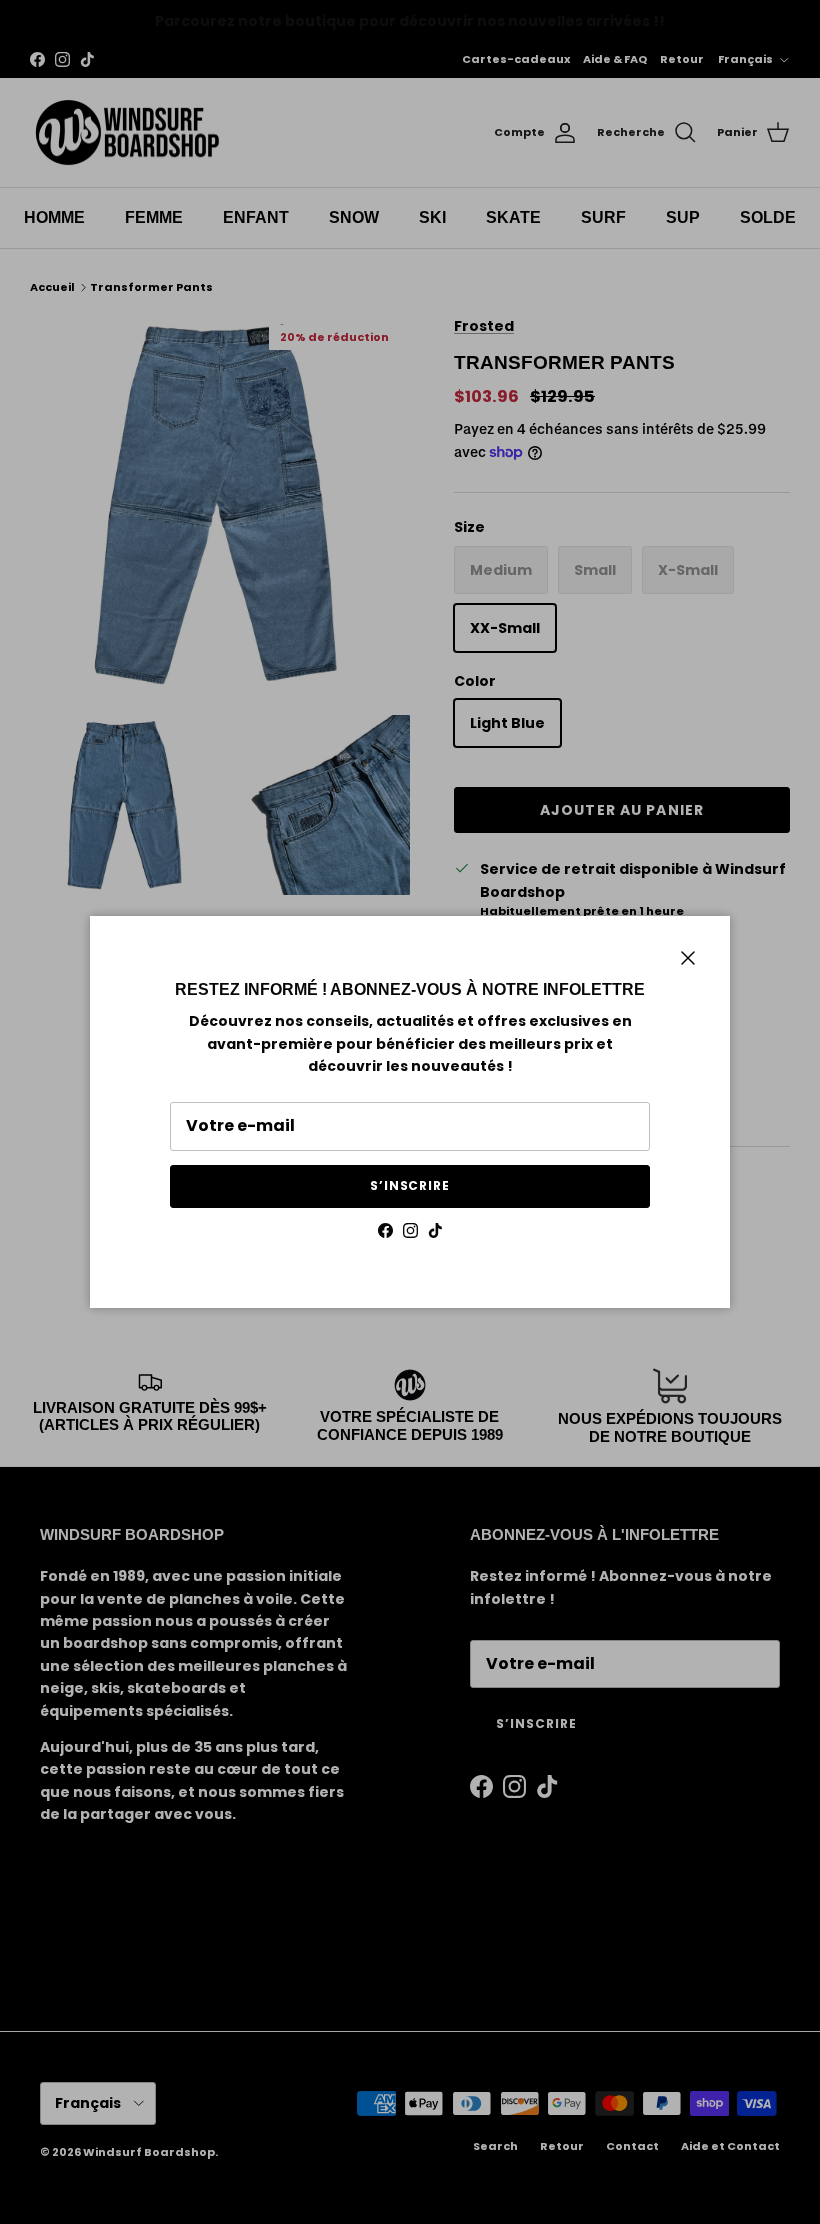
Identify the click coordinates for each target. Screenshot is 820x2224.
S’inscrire (410, 1185)
